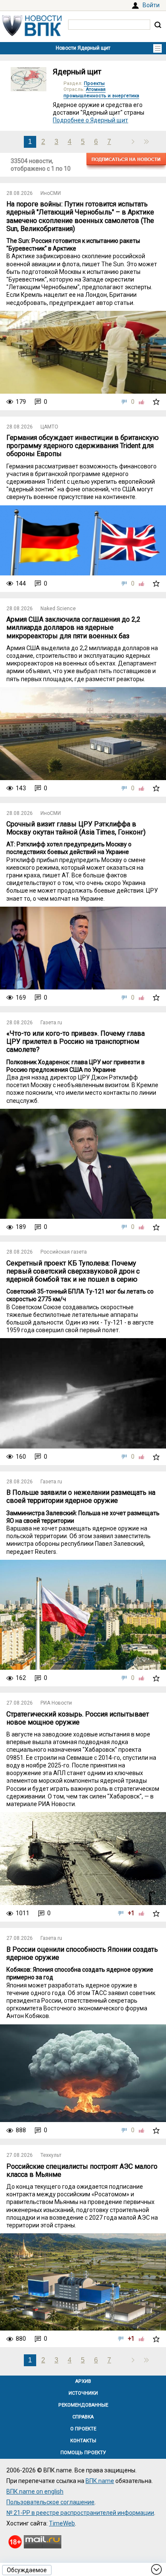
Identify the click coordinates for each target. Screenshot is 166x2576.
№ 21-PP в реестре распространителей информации (80, 2513)
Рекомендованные (83, 2405)
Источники (83, 2393)
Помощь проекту (83, 2453)
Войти (151, 5)
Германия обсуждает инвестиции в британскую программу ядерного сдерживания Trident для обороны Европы (83, 446)
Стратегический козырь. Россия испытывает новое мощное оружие (78, 1718)
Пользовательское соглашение (50, 2502)
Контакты (83, 2441)
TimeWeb (62, 2523)
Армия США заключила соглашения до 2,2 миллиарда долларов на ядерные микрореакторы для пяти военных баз (73, 627)
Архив (83, 2381)
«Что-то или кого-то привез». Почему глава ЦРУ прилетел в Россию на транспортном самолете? (76, 1041)
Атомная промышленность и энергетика (101, 92)
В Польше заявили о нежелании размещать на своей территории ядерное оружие (81, 1497)
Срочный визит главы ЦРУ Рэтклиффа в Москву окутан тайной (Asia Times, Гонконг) (76, 828)
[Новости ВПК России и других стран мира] (32, 34)
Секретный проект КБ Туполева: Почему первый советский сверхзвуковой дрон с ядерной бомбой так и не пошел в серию (73, 1271)
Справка (83, 2417)
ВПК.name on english (35, 2491)
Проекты (94, 83)
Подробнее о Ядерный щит (90, 120)
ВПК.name (100, 2481)
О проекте (83, 2429)
